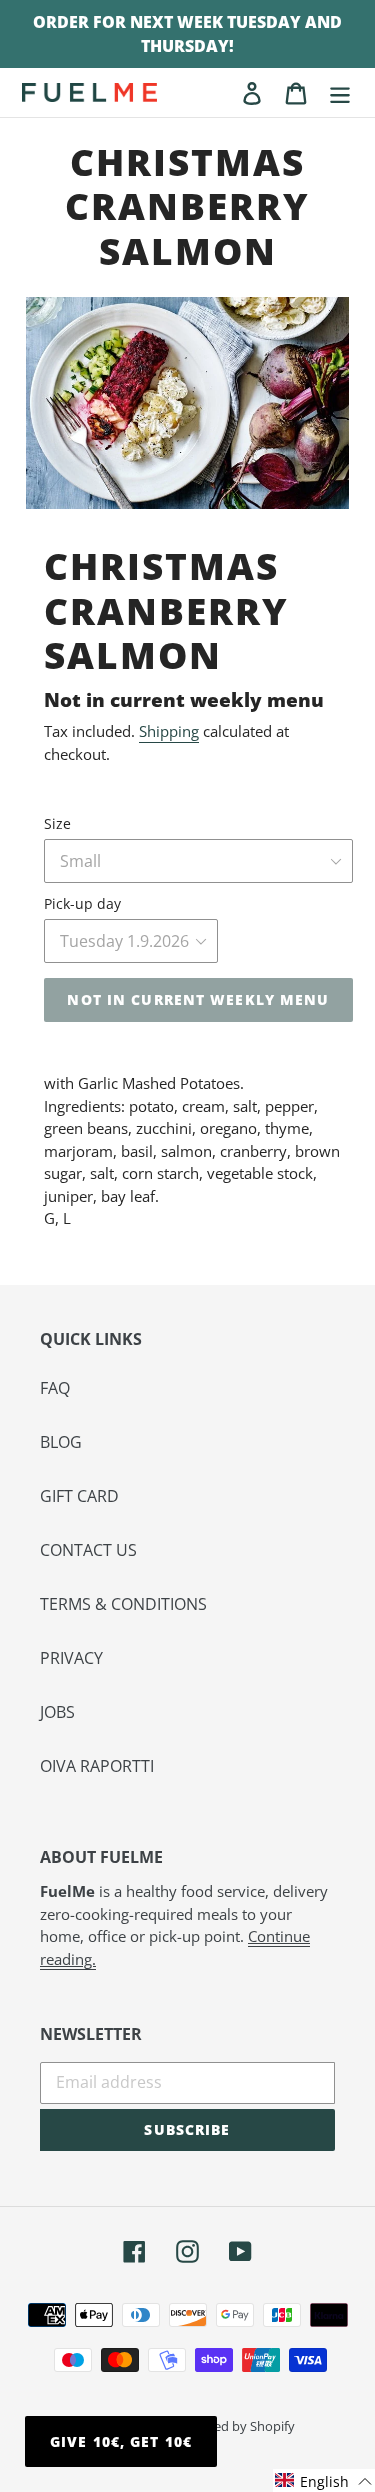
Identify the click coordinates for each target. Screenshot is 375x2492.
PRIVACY (71, 1658)
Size (57, 823)
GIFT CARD (79, 1496)
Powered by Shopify (235, 2426)
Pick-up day (82, 903)
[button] (324, 2480)
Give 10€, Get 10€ (121, 2441)
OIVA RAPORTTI (97, 1766)
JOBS (57, 1712)
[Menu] (340, 92)
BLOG (61, 1442)
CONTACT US (88, 1550)
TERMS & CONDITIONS (123, 1604)
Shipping (169, 731)
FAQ (55, 1388)
